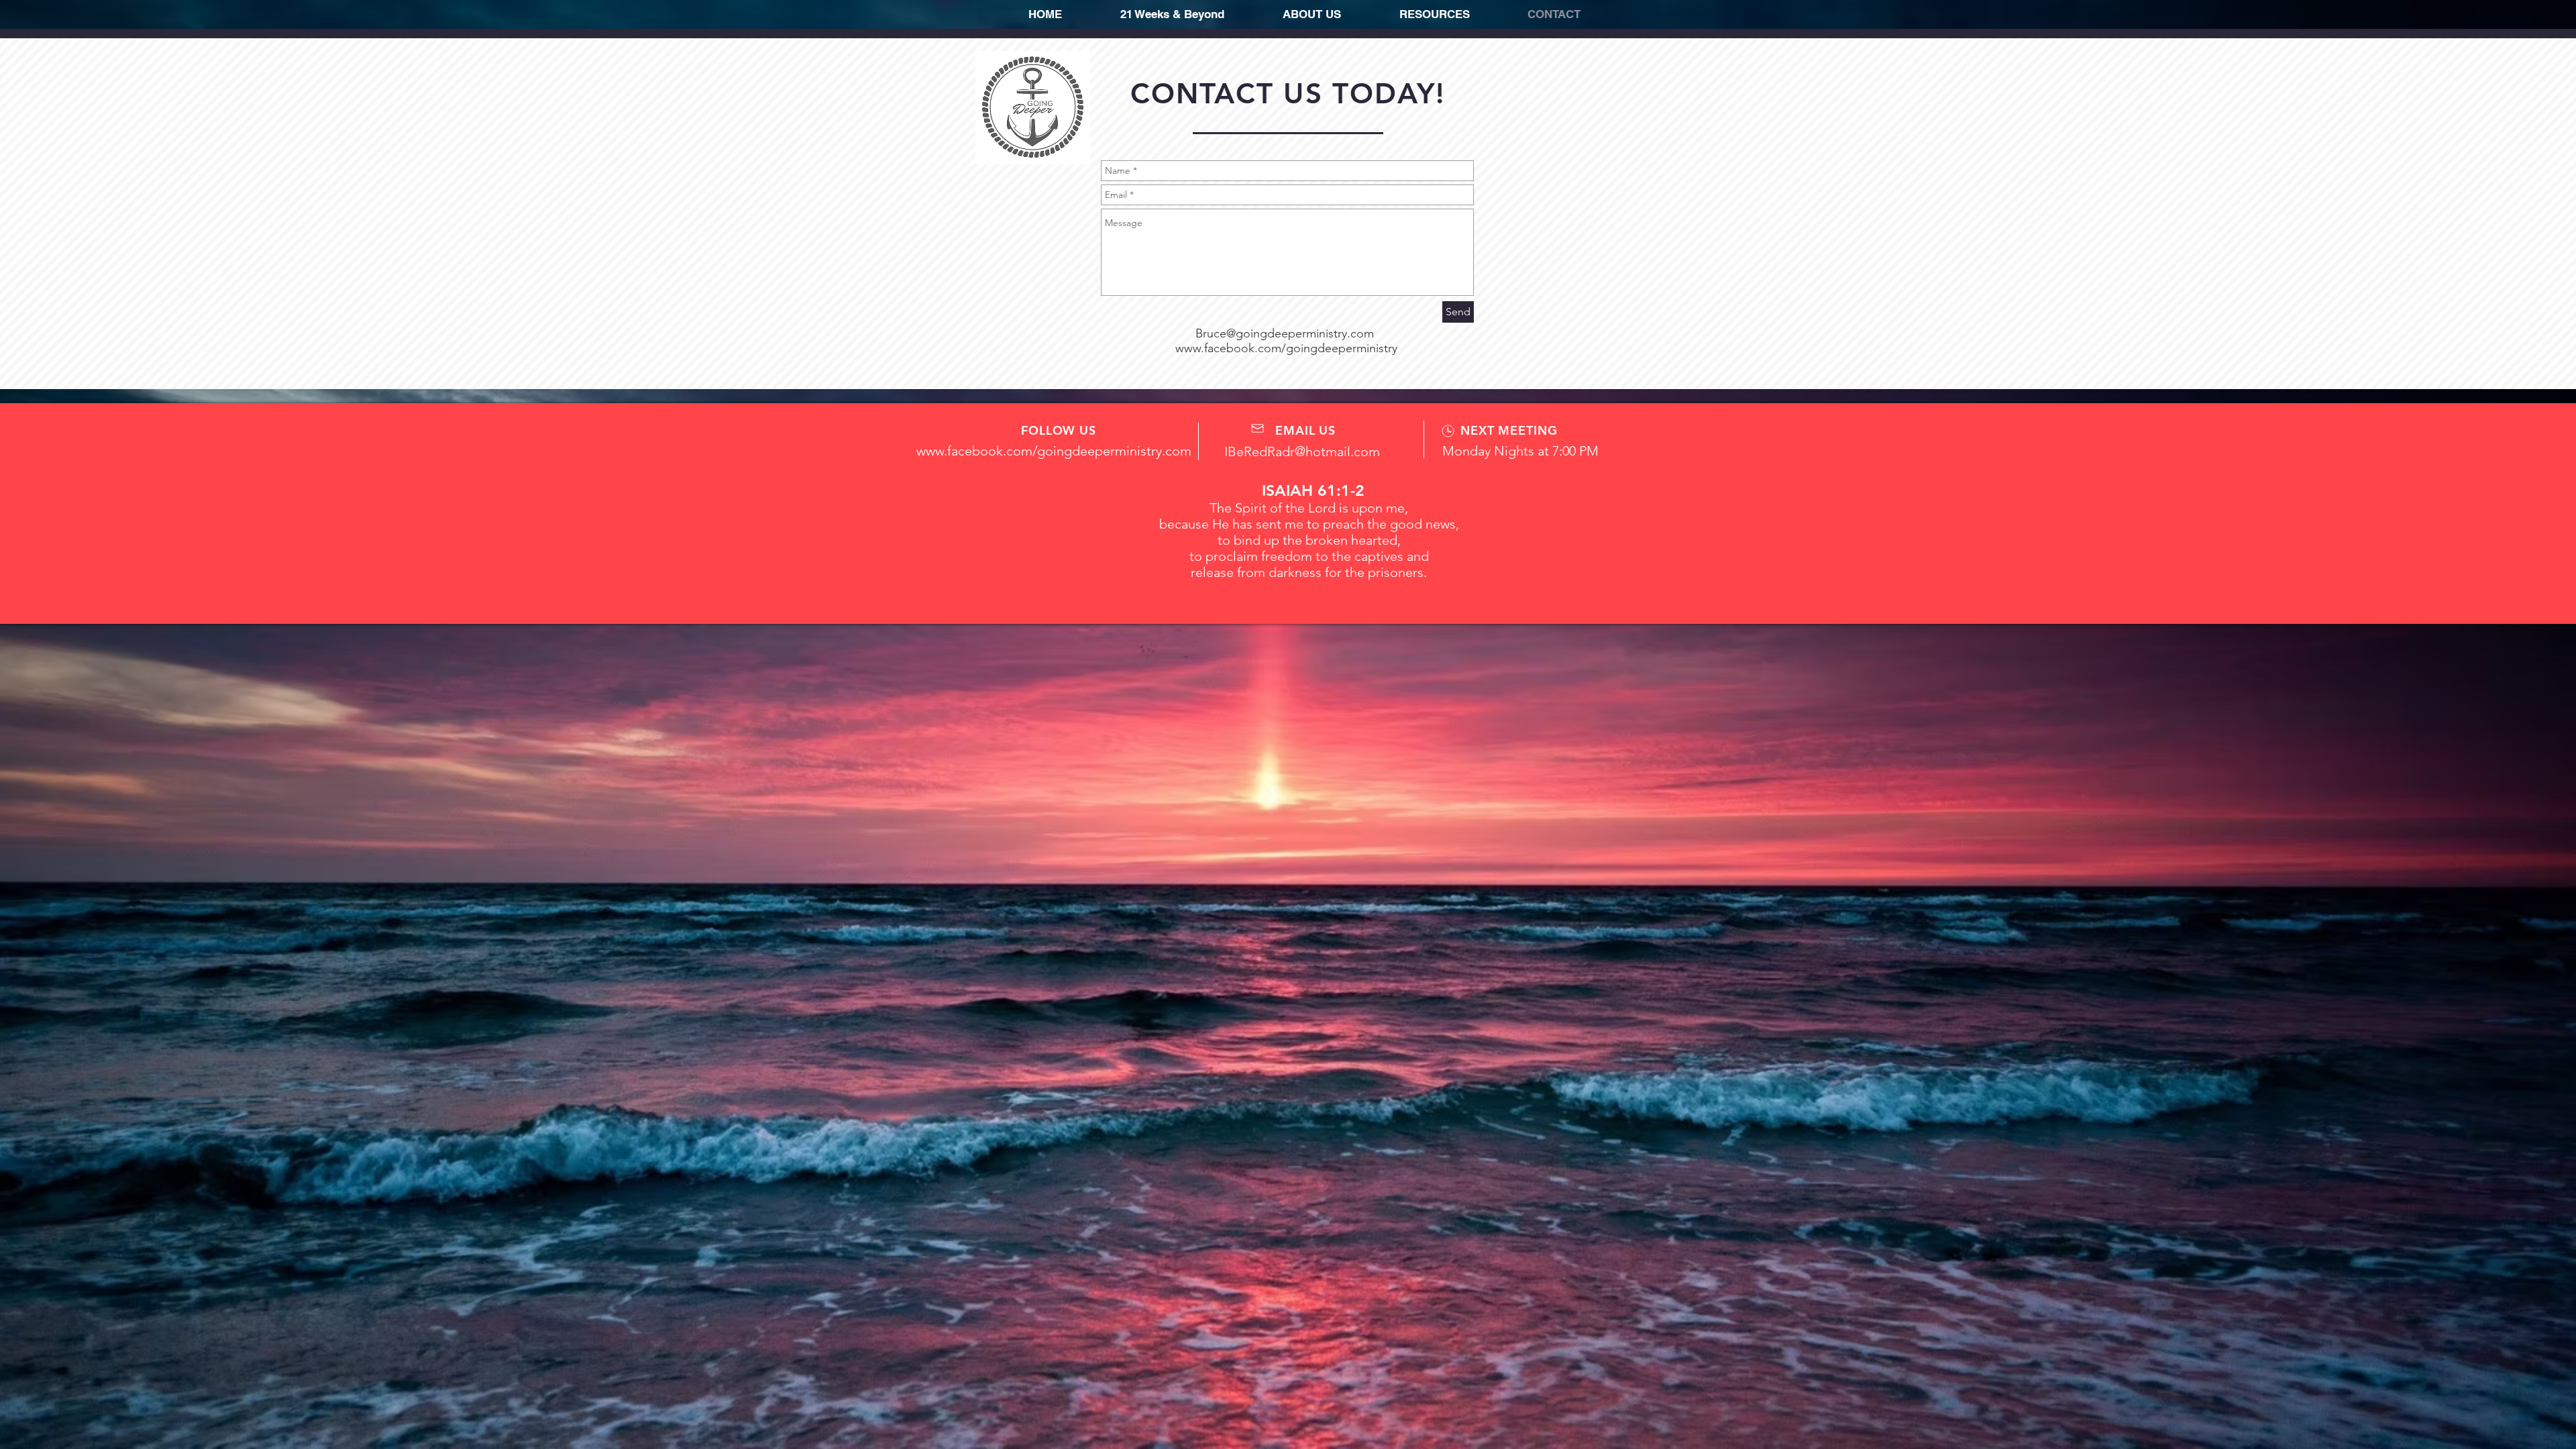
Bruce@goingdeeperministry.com (1285, 333)
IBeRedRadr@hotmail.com (1302, 451)
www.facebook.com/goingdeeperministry (1286, 348)
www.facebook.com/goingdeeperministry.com (1054, 451)
